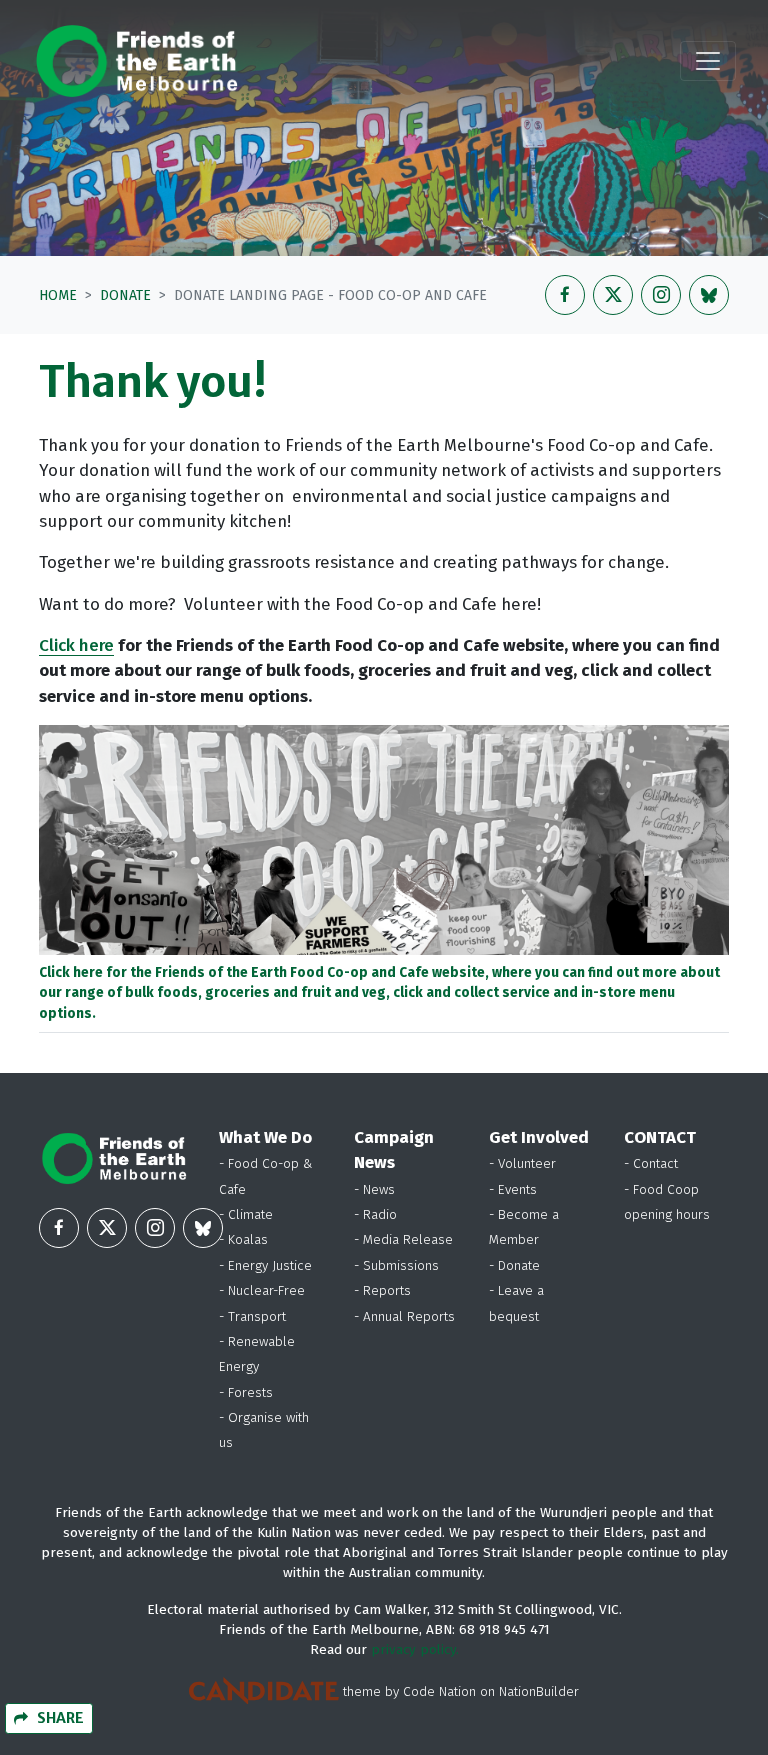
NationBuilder (539, 1690)
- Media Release (403, 1239)
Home (58, 295)
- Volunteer (522, 1163)
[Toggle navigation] (708, 61)
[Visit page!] (565, 295)
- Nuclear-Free (262, 1290)
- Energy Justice (265, 1265)
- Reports (382, 1290)
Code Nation (439, 1690)
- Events (513, 1189)
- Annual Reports (404, 1316)
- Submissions (396, 1265)
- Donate (514, 1265)
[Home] (136, 61)
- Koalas (243, 1239)
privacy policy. (415, 1649)
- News (374, 1189)
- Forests (246, 1392)
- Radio (375, 1214)
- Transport (252, 1316)
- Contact (651, 1163)
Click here (76, 645)
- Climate (246, 1214)
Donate (125, 295)
